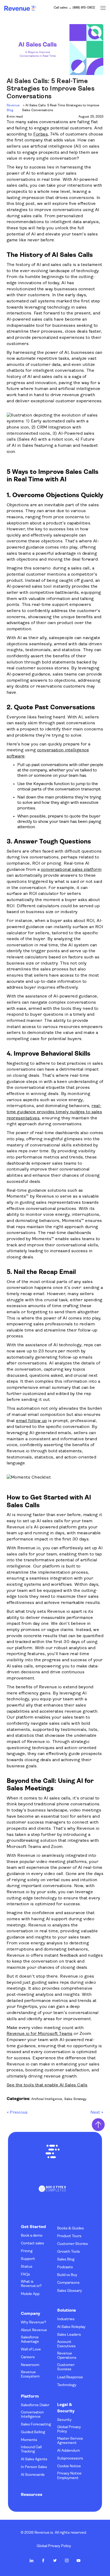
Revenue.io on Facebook (43, 2560)
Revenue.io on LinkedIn (32, 2560)
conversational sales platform (71, 870)
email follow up (32, 1421)
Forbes (41, 134)
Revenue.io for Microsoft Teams (40, 2034)
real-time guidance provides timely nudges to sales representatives (54, 1112)
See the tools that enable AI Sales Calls (47, 2085)
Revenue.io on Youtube (78, 2560)
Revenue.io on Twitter (55, 2560)
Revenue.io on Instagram (67, 2560)
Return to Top (98, 2125)
